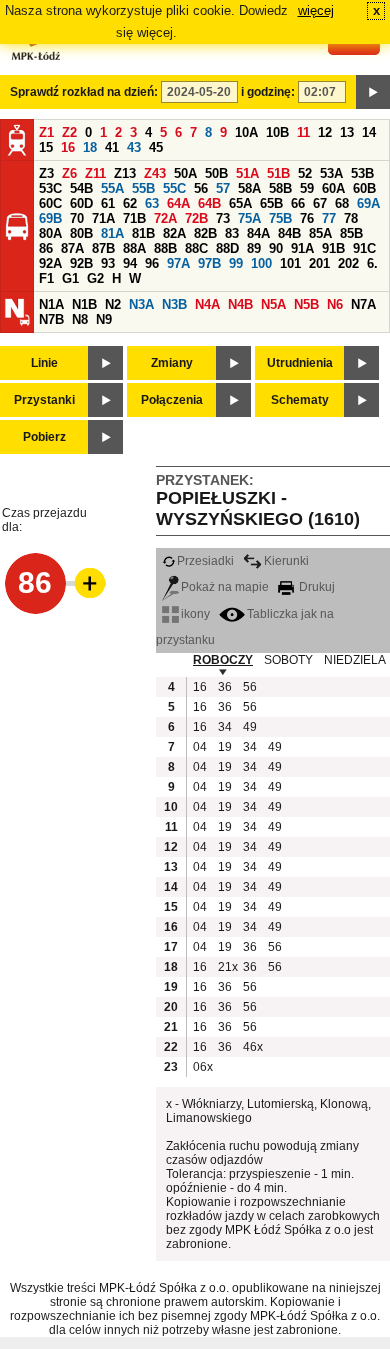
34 (225, 727)
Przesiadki (205, 561)
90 (276, 248)
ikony (195, 614)
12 (325, 132)
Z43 (155, 173)
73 (223, 218)
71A (103, 218)
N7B (51, 319)
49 (250, 727)
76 (307, 218)
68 (342, 203)
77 (329, 218)
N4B (240, 304)
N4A (207, 304)
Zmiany (172, 363)
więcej (316, 10)
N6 (335, 304)
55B (143, 188)
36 (225, 687)
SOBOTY (288, 660)
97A (178, 263)
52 (305, 173)
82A (174, 233)
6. (372, 263)
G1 (70, 278)
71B (134, 218)
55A (112, 188)
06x (203, 1067)
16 (68, 147)
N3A (141, 304)
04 (200, 747)
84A (258, 233)
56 (201, 188)
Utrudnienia (300, 363)
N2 (113, 304)
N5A (273, 304)
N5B (306, 304)
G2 (95, 278)
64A (178, 203)
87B (103, 248)
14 (369, 132)
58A (249, 188)
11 (303, 132)
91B (333, 248)
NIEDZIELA (355, 660)
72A (165, 218)
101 (290, 263)
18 (90, 147)
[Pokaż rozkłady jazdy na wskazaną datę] (373, 92)
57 (223, 188)
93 (108, 263)
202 (348, 263)
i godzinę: (268, 92)
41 (112, 147)
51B (278, 173)
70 (77, 218)
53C (50, 188)
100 (261, 263)
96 (152, 263)
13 (347, 132)
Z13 (125, 173)
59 (307, 188)
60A (333, 188)
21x (228, 967)
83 (232, 233)
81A (112, 233)
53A (331, 173)
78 (351, 218)
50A (185, 173)
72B (196, 218)
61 (108, 203)
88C (196, 248)
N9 (104, 319)
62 (130, 203)
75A (249, 218)
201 (319, 263)
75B (280, 218)
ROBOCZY (223, 660)
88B (165, 248)
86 (46, 248)
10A (246, 132)
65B (271, 203)
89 (254, 248)
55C (174, 188)
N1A (51, 304)
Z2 (69, 132)
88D (227, 248)
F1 (46, 278)
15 (46, 147)
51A (247, 173)
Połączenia (172, 400)
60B (364, 188)
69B (50, 218)
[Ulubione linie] (84, 583)
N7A (363, 304)
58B (280, 188)
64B (209, 203)
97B (209, 263)
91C (364, 248)
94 (130, 263)
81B (143, 233)
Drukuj (315, 587)
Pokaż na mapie (225, 587)
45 (156, 147)
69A (368, 203)
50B (216, 173)
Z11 (95, 173)
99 (236, 263)
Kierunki (286, 561)
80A (50, 233)
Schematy (300, 400)
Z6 (69, 173)
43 (134, 147)
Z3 (46, 173)
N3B (174, 304)
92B (81, 263)
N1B (84, 304)
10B (277, 132)
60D (81, 203)
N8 (80, 319)
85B (351, 233)
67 (320, 203)
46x (253, 1047)
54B (81, 188)
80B (81, 233)
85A (320, 233)
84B (289, 233)
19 (225, 747)
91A (302, 248)
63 (152, 203)
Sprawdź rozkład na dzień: (84, 92)
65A (240, 203)
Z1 (46, 132)
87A (72, 248)
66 (298, 203)
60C (50, 203)
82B (205, 233)
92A (50, 263)
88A (134, 248)
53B (362, 173)
